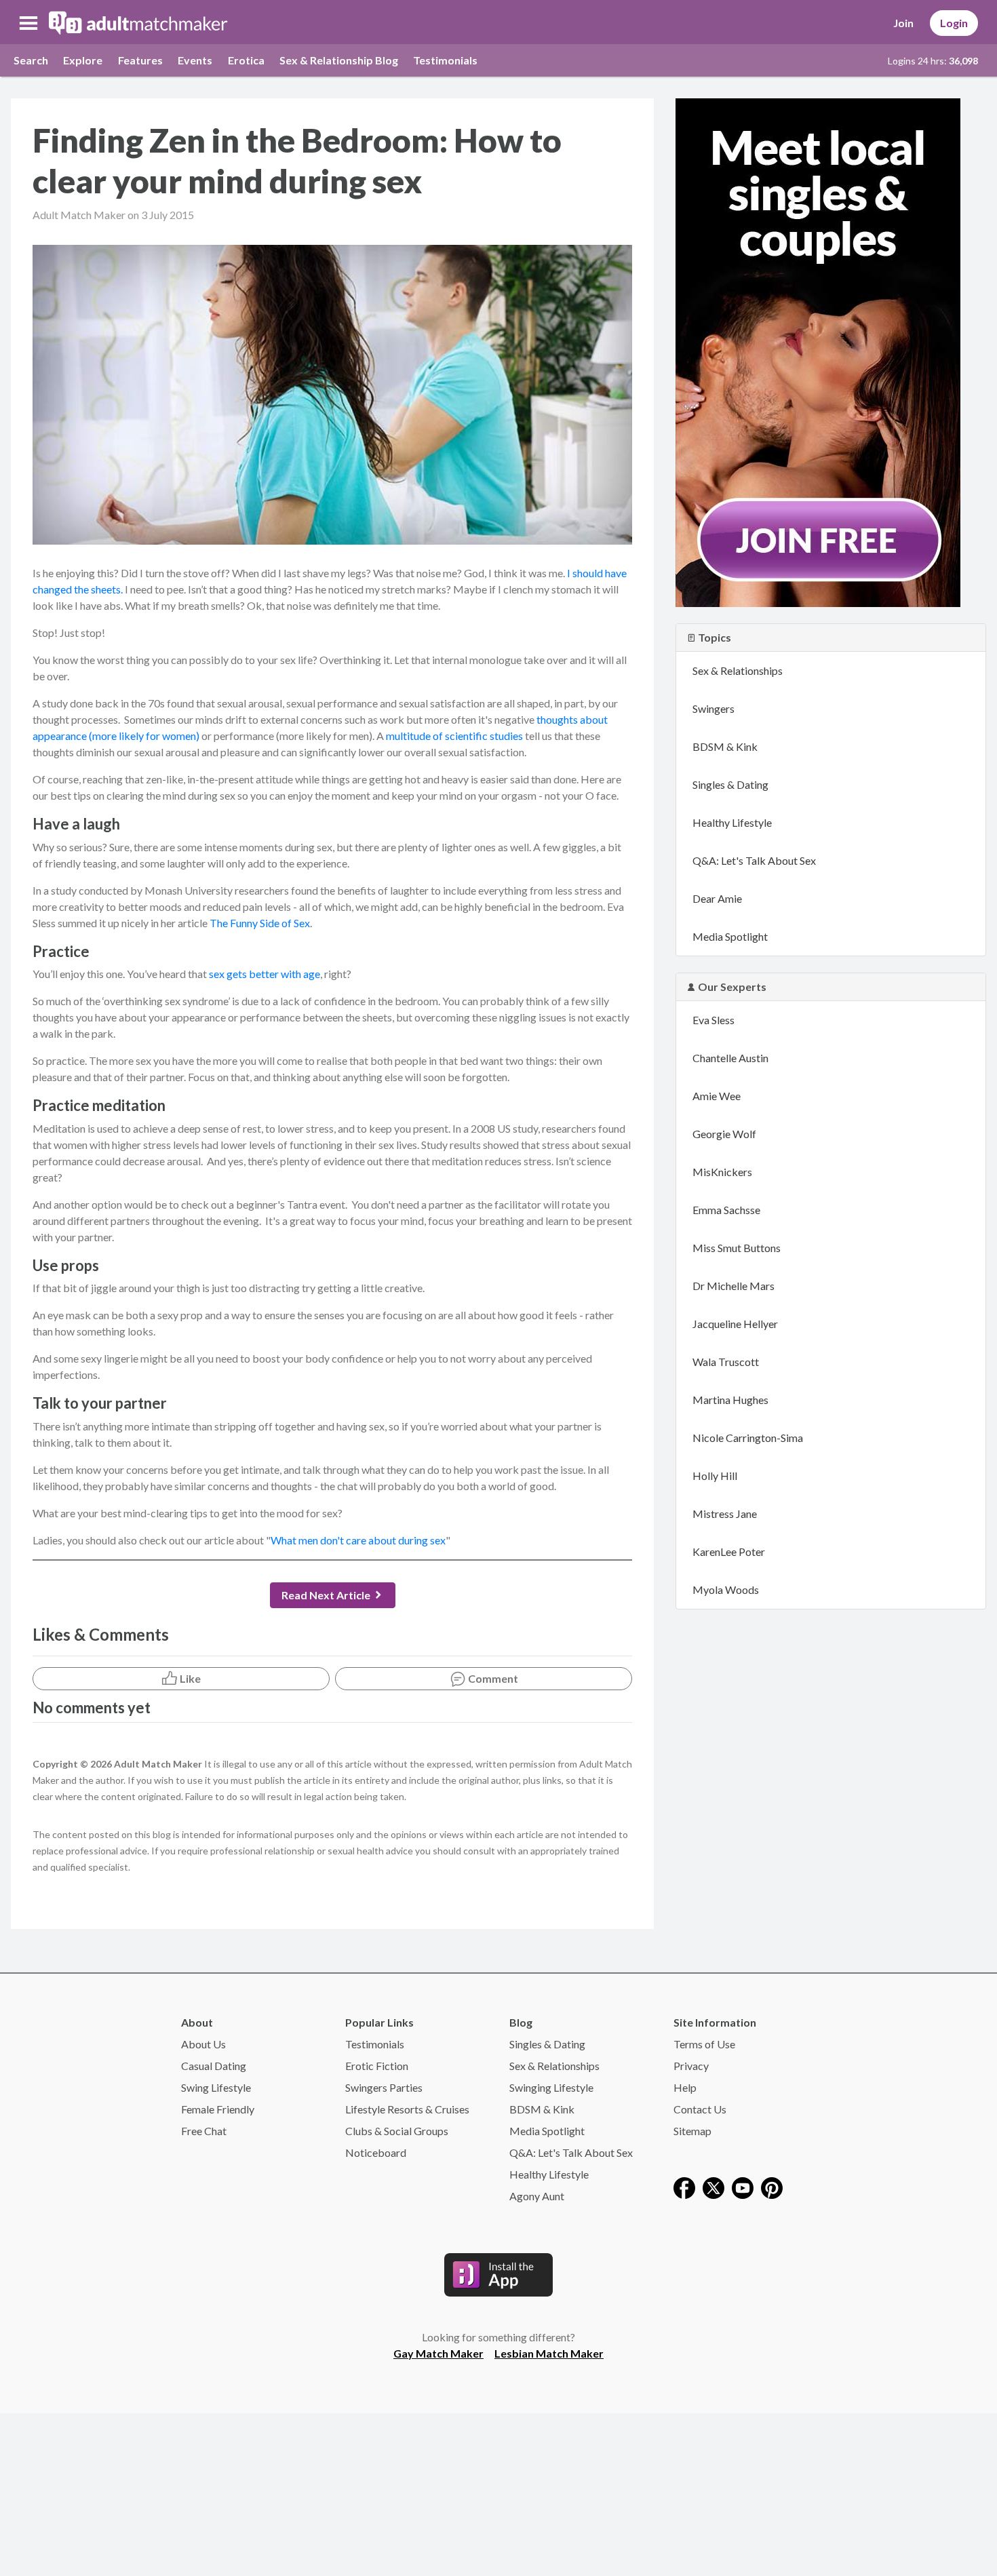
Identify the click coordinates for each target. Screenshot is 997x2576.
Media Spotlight (730, 936)
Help (685, 2087)
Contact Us (700, 2109)
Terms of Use (704, 2044)
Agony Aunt (537, 2196)
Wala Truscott (726, 1362)
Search (31, 60)
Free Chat (204, 2131)
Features (140, 60)
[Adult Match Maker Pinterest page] (772, 2186)
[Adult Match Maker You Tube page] (743, 2186)
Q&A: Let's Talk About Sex (754, 860)
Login (954, 23)
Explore (83, 60)
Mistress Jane (725, 1514)
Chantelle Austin (730, 1058)
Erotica (246, 60)
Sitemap (692, 2131)
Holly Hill (715, 1476)
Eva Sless (713, 1020)
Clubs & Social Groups (397, 2131)
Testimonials (445, 60)
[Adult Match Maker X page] (713, 2186)
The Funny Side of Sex (260, 923)
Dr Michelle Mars (734, 1286)
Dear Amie (717, 898)
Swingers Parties (384, 2087)
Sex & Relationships (738, 670)
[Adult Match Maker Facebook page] (684, 2186)
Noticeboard (376, 2152)
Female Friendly (218, 2109)
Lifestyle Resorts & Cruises (407, 2109)
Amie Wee (717, 1096)
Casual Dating (214, 2066)
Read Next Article (326, 1595)
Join (903, 23)
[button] (28, 23)
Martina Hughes (730, 1400)
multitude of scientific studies (454, 736)
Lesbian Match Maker (549, 2353)
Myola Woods (726, 1589)
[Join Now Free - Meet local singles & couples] (818, 351)
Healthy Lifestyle (732, 822)
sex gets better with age (265, 974)
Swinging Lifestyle (551, 2087)
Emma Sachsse (726, 1210)
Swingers (713, 708)
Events (195, 60)
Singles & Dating (730, 784)
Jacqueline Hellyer (735, 1324)
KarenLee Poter (729, 1552)
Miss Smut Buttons (737, 1248)
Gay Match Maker (438, 2353)
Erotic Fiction (377, 2066)
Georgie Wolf (724, 1134)
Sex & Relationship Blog (339, 60)
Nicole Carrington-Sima (748, 1438)
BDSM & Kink (725, 746)
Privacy (691, 2066)
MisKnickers (722, 1172)
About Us (203, 2044)
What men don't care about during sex (358, 1540)
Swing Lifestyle (216, 2087)
